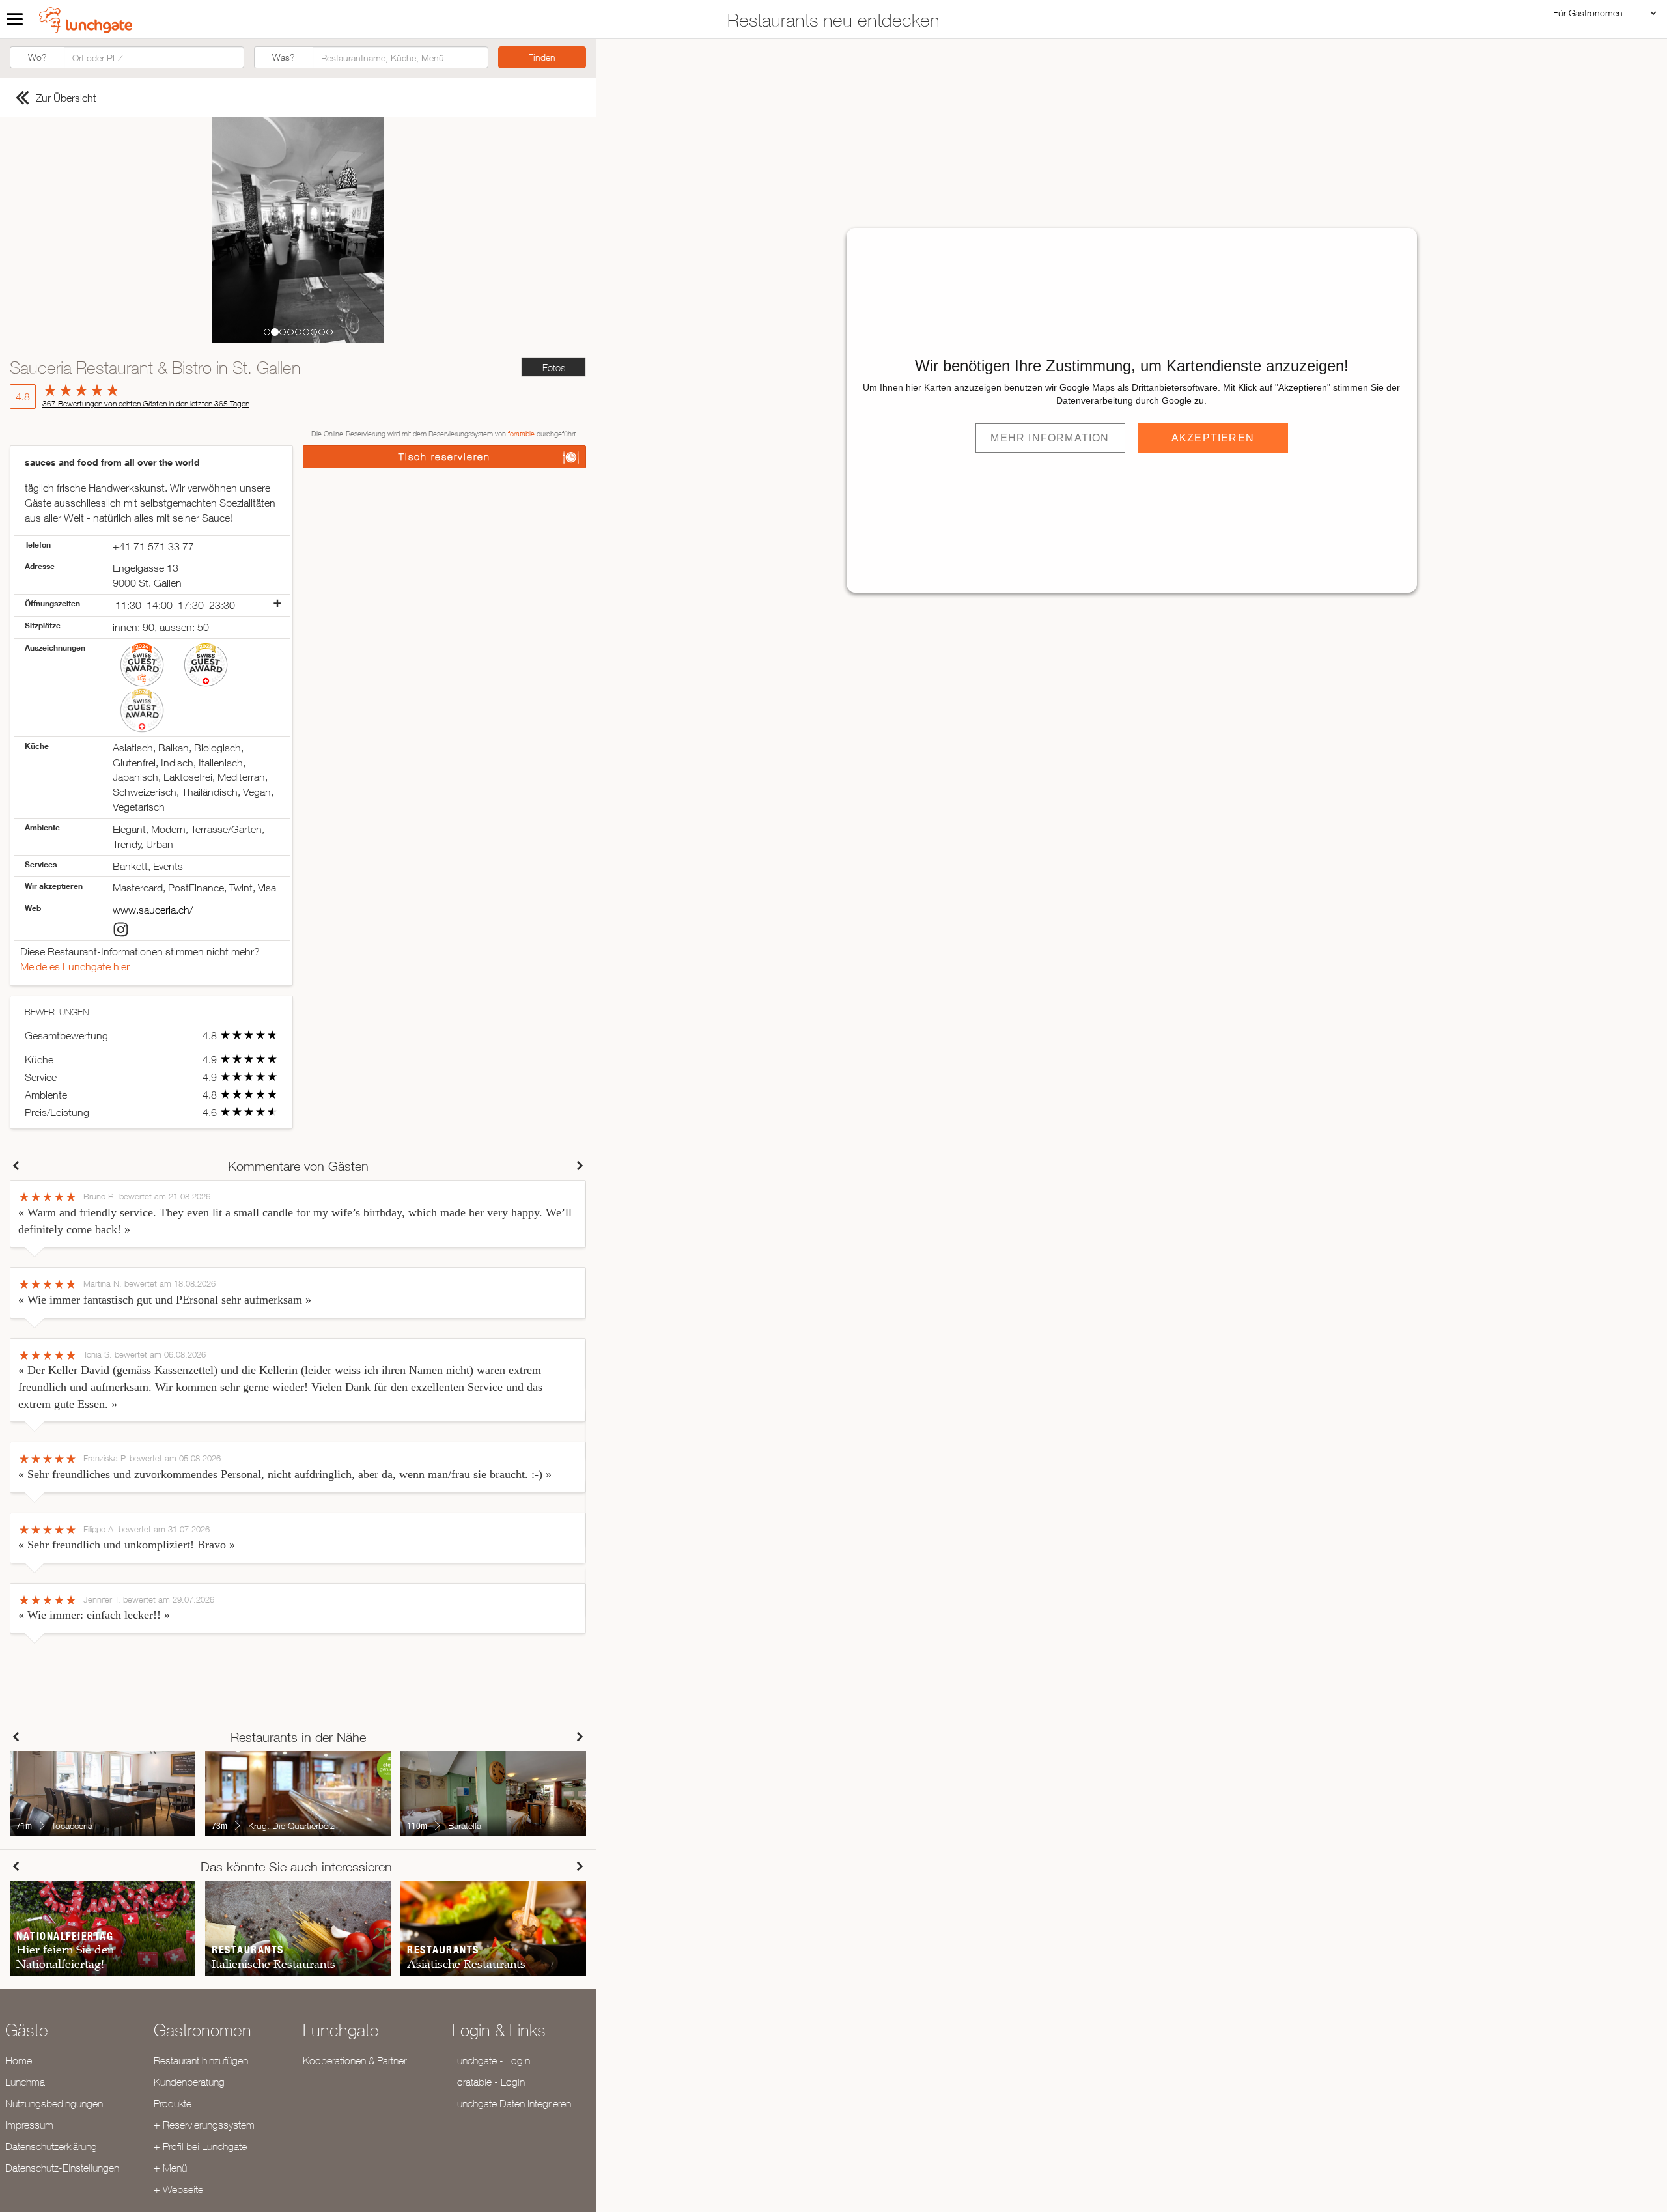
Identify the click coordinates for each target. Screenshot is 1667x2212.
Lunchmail (27, 2082)
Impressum (29, 2125)
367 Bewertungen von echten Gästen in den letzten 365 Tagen (146, 403)
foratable (521, 433)
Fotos (554, 368)
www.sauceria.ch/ (153, 910)
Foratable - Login (488, 2082)
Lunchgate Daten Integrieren (511, 2103)
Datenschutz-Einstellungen (62, 2168)
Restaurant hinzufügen (201, 2060)
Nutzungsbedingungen (54, 2103)
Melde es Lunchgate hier (75, 966)
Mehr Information (1050, 438)
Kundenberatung (189, 2082)
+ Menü (170, 2168)
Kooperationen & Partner (355, 2060)
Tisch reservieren (444, 457)
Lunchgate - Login (491, 2060)
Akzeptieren (1213, 438)
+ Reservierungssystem (204, 2125)
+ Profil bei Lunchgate (200, 2146)
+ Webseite (178, 2189)
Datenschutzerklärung (51, 2146)
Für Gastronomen (1588, 13)
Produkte (173, 2103)
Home (19, 2060)
